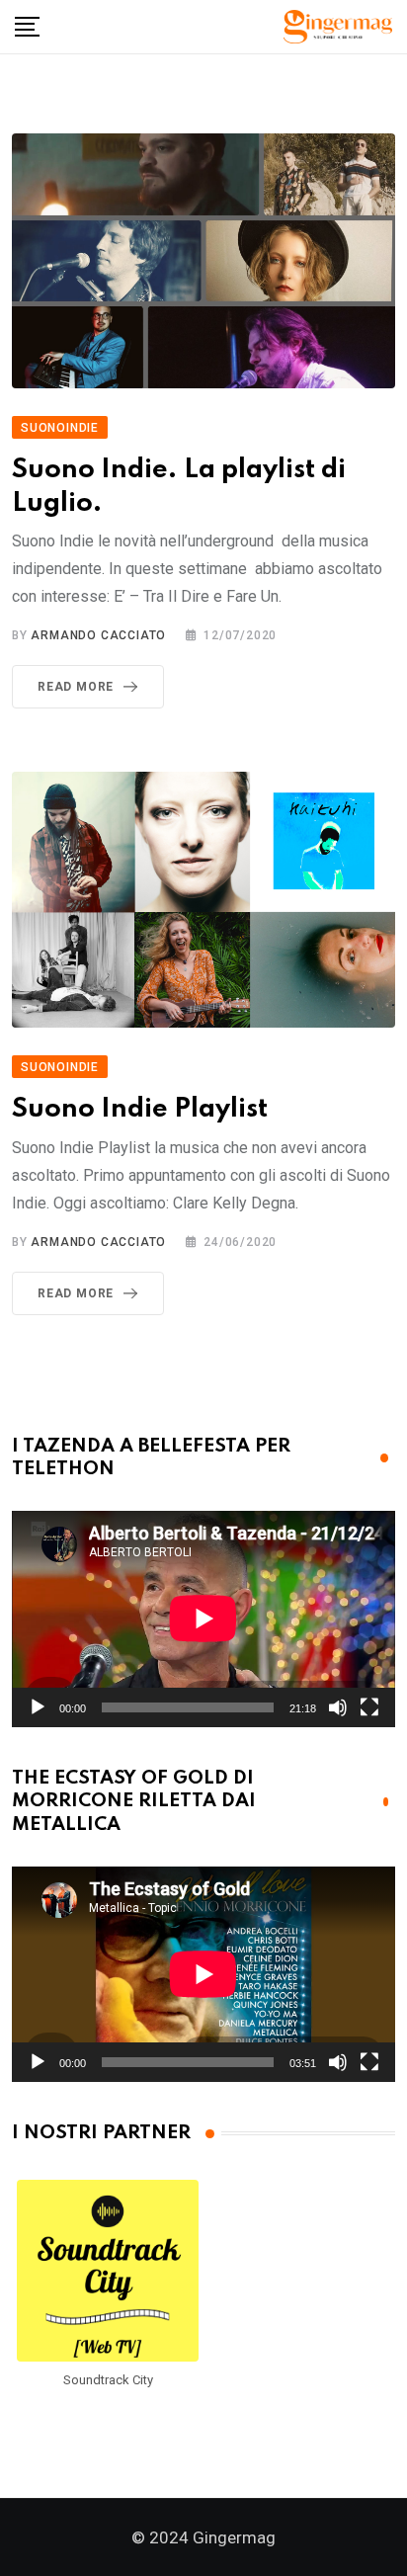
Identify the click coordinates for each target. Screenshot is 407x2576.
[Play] (38, 1707)
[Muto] (338, 1707)
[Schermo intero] (369, 1707)
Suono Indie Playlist (140, 1109)
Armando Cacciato (98, 635)
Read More (76, 687)
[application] (203, 1619)
